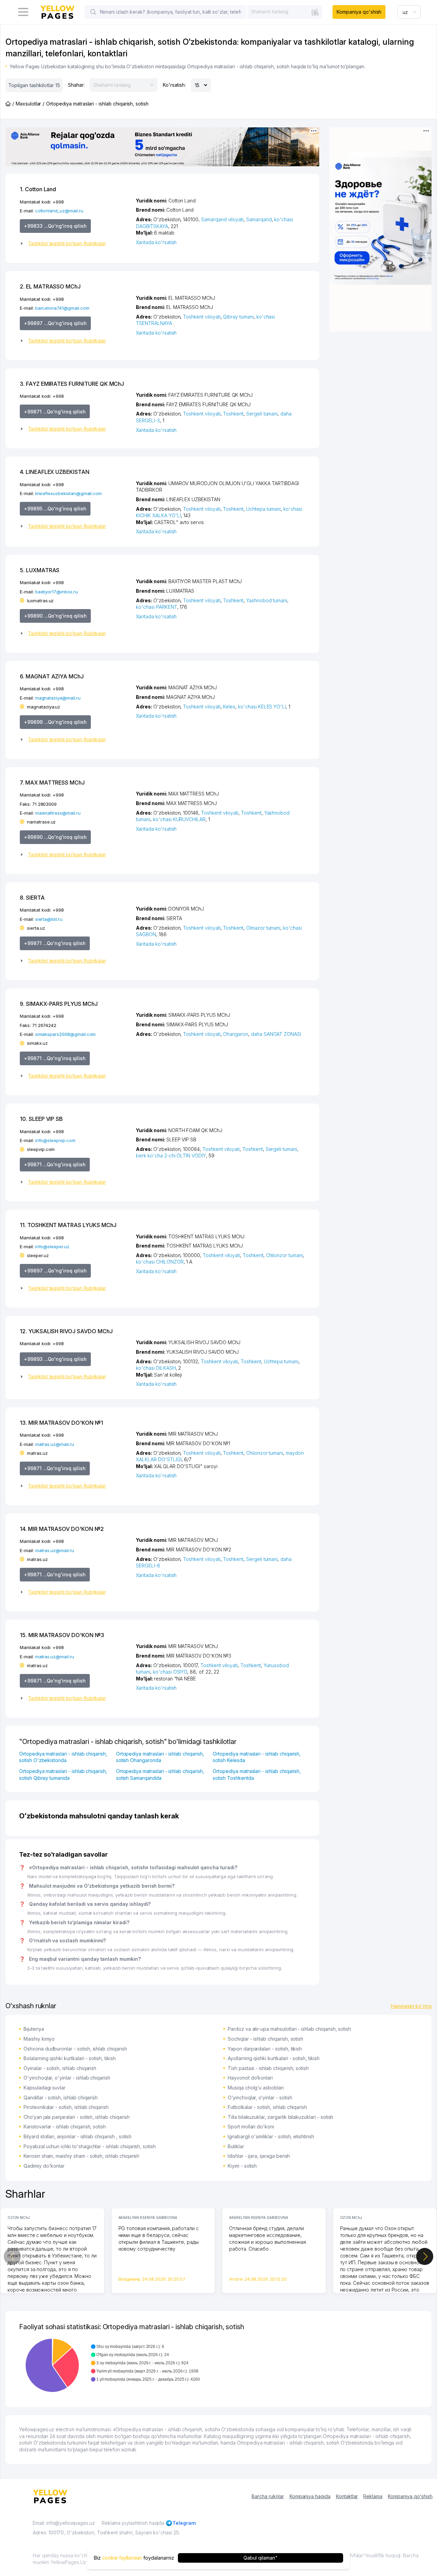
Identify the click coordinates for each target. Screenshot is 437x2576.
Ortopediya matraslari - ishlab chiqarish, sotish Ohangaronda (160, 1757)
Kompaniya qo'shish (359, 12)
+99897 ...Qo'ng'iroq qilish (55, 323)
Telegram (184, 2523)
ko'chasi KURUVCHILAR (179, 819)
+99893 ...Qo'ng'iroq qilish (55, 1359)
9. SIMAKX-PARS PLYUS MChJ (59, 1004)
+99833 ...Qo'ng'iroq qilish (55, 226)
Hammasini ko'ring (411, 2006)
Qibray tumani (238, 317)
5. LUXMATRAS (40, 570)
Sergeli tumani (262, 414)
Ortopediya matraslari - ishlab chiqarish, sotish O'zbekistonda (63, 1757)
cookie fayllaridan (122, 2558)
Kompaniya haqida (310, 2496)
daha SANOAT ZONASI (276, 1034)
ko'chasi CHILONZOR (160, 1262)
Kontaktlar (347, 2496)
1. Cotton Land (38, 189)
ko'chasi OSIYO (170, 1672)
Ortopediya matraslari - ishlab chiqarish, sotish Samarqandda (160, 1775)
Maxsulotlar (28, 104)
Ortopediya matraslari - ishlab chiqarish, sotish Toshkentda (257, 1775)
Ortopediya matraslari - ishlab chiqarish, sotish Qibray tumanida (63, 1775)
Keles (229, 707)
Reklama (373, 2496)
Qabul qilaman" (260, 2558)
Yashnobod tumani (267, 600)
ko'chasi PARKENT (156, 607)
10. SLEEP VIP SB (41, 1119)
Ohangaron (236, 1034)
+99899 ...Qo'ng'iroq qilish (55, 722)
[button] (75, 243)
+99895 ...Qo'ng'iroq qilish (55, 509)
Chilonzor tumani (284, 1255)
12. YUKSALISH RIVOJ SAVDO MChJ (66, 1331)
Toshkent (233, 414)
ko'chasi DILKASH (156, 1368)
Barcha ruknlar (268, 2496)
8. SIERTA (32, 898)
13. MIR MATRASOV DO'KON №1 (61, 1423)
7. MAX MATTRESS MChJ (52, 783)
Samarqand (259, 219)
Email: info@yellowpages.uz (64, 2523)
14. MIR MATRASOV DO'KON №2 (62, 1529)
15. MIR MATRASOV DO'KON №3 (62, 1635)
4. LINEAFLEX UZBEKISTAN (55, 472)
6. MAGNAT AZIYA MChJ (52, 676)
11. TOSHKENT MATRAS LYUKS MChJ (68, 1225)
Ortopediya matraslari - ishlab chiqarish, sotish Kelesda (257, 1757)
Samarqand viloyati (222, 219)
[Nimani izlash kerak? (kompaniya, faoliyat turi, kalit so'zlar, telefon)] (93, 12)
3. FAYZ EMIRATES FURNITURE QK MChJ (72, 384)
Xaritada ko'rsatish (156, 242)
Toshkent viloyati (202, 317)
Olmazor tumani (263, 928)
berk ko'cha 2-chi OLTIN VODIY (171, 1156)
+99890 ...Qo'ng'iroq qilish (55, 616)
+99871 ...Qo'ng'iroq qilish (55, 412)
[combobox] (285, 12)
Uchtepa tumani (263, 509)
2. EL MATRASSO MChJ (50, 286)
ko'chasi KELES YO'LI (262, 707)
